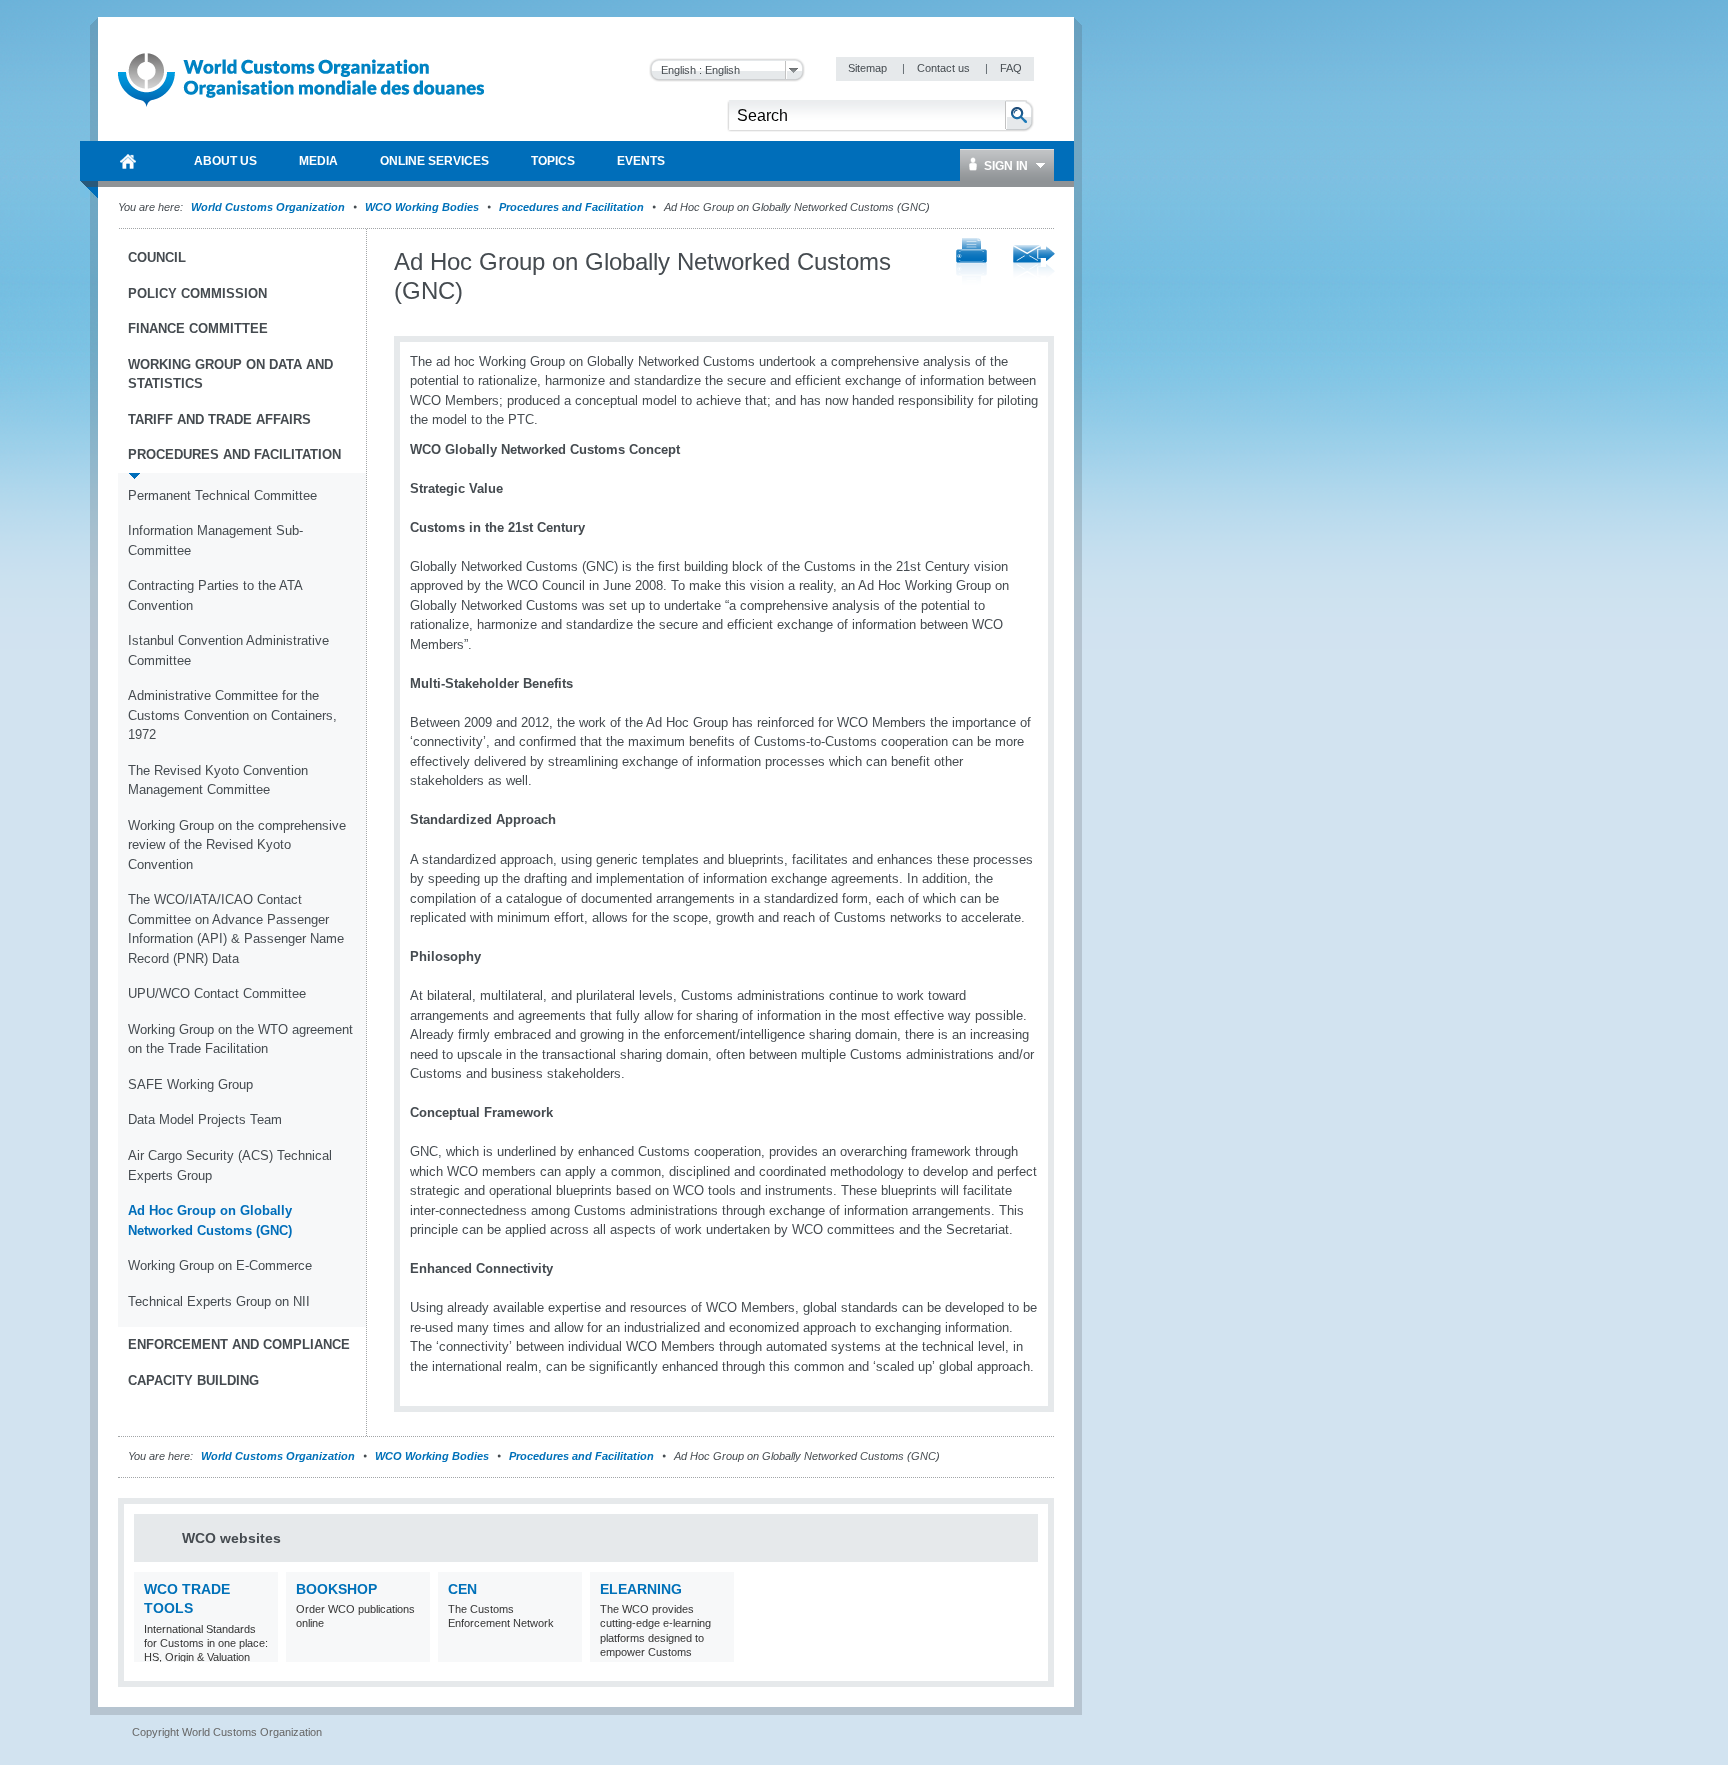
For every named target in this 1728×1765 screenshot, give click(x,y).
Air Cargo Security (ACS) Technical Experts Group (230, 1165)
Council (157, 257)
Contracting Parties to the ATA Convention (215, 595)
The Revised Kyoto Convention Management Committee (218, 780)
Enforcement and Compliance (239, 1344)
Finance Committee (198, 328)
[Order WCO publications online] (412, 1649)
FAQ (1011, 68)
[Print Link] (971, 262)
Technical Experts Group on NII (219, 1301)
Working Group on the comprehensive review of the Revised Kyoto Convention (237, 845)
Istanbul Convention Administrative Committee (228, 650)
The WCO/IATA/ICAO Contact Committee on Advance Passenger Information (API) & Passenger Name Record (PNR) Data (236, 929)
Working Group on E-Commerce (220, 1265)
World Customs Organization (269, 207)
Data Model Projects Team (205, 1119)
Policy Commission (197, 293)
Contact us (945, 68)
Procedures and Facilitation (571, 207)
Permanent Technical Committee (222, 495)
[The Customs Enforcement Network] (564, 1649)
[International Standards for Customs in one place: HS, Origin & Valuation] (260, 1649)
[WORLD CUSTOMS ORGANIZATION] (128, 161)
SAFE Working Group (190, 1084)
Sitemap (869, 68)
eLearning (641, 1589)
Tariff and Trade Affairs (219, 419)
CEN (462, 1589)
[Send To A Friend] (1034, 263)
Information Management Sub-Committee (215, 540)
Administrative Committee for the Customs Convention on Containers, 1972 (232, 715)
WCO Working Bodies (422, 207)
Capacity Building (193, 1380)
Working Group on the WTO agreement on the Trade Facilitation (240, 1039)
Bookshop (336, 1589)
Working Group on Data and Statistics (230, 374)
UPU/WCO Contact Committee (217, 993)
